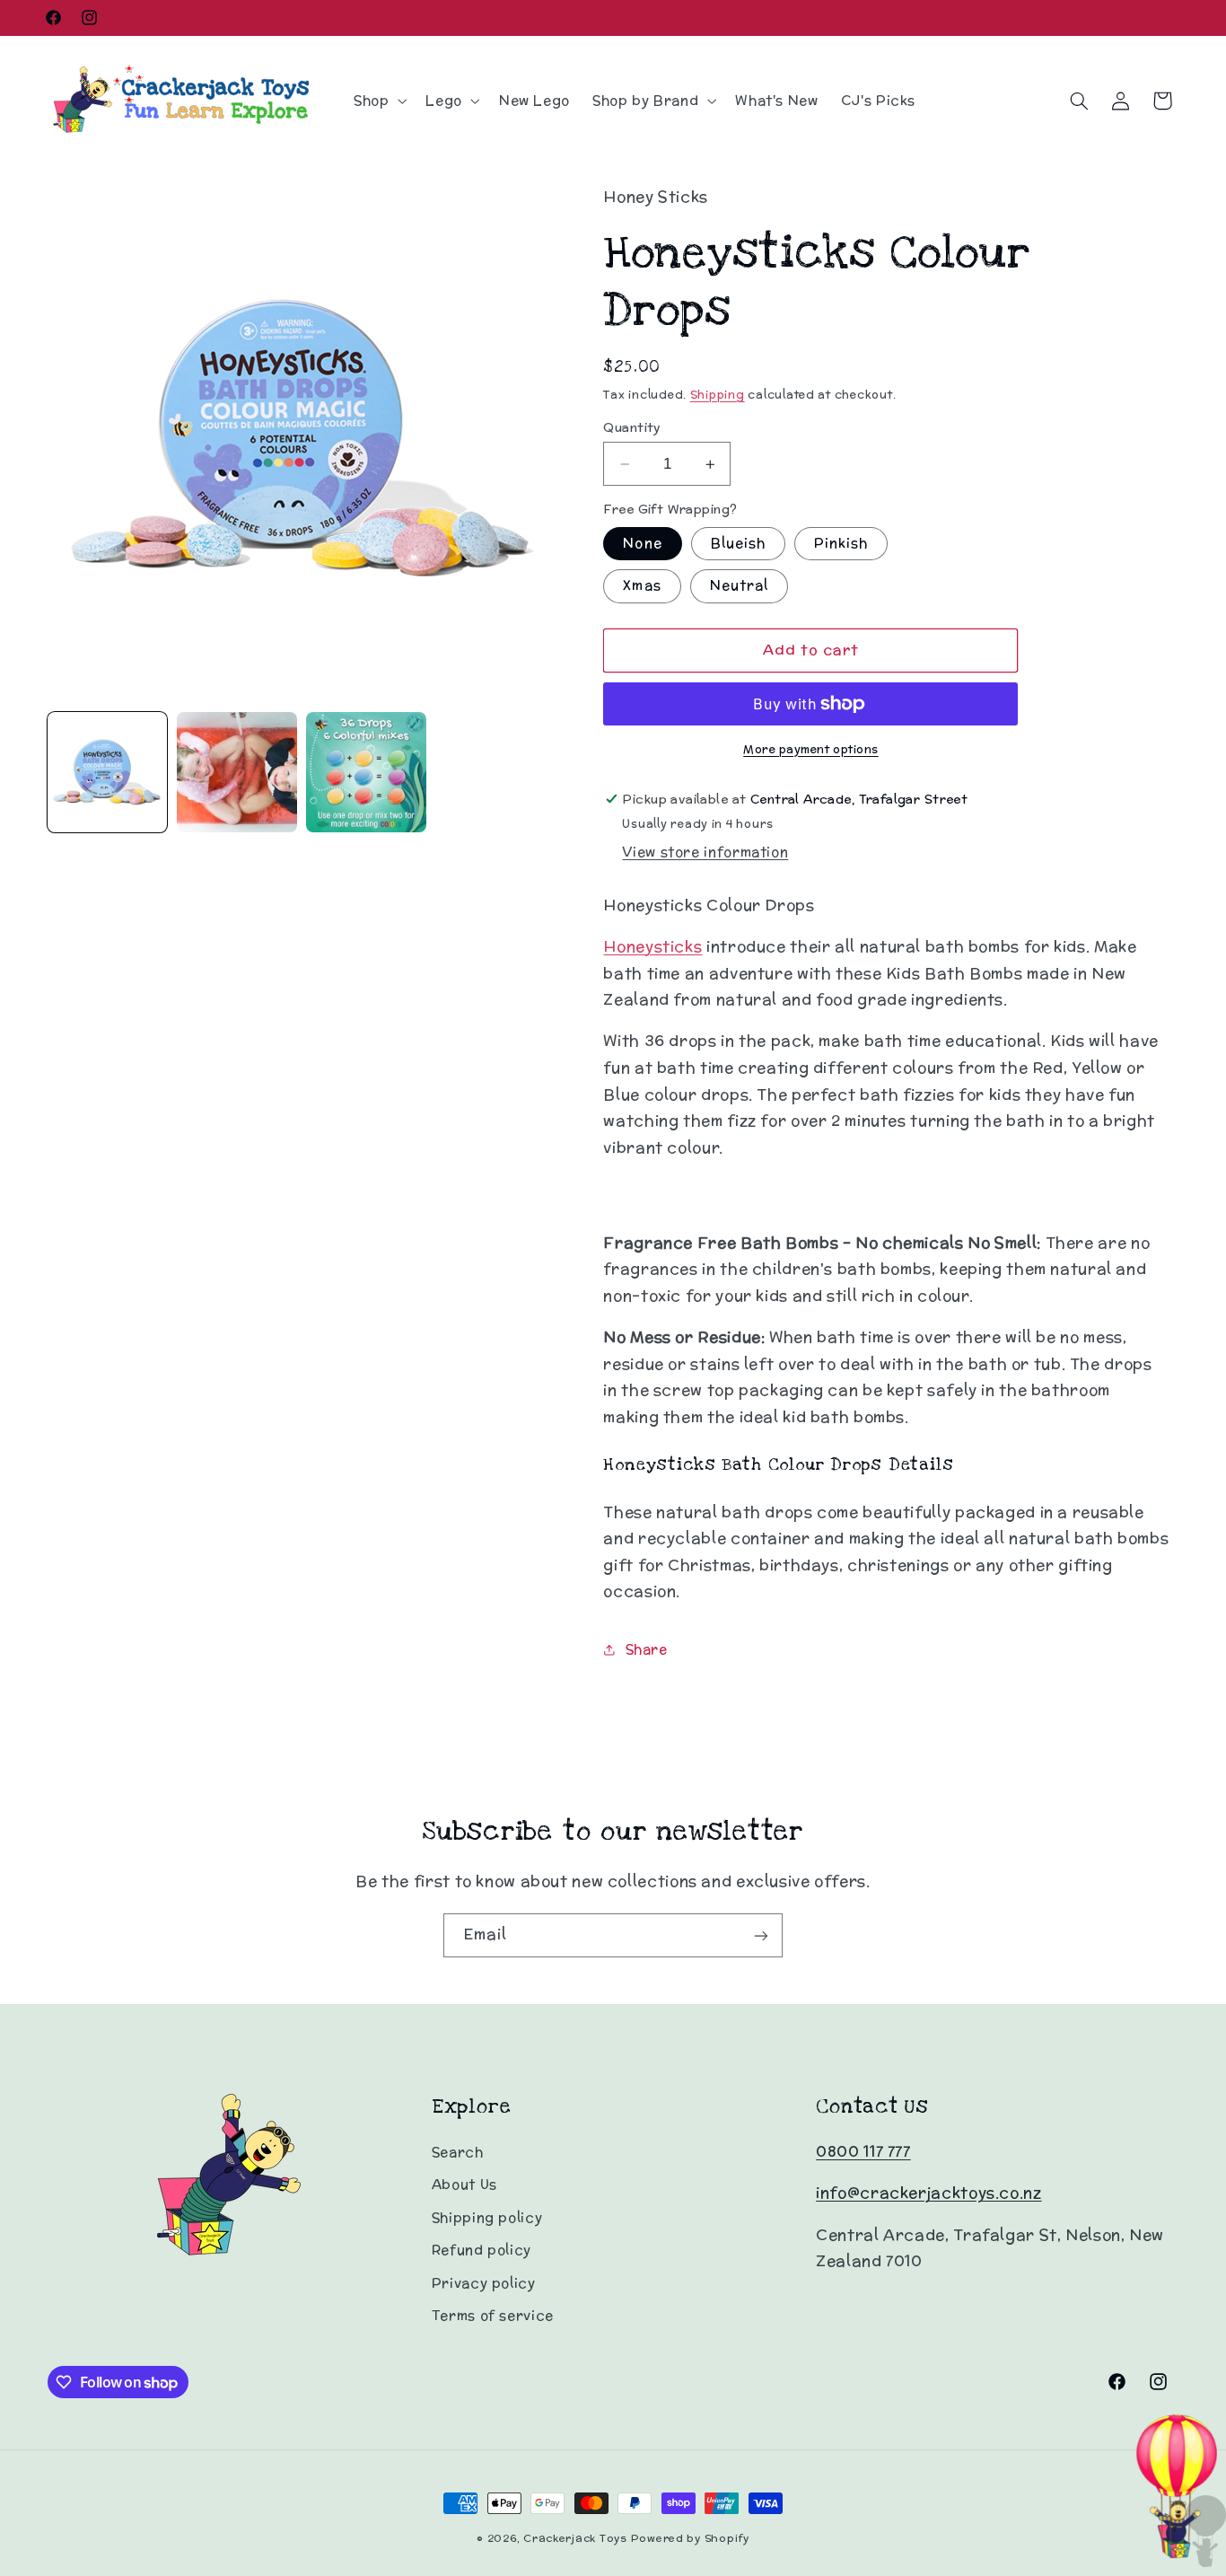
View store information (705, 852)
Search (458, 2152)
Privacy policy (484, 2283)
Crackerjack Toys (575, 2538)
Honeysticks (652, 946)
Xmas (642, 586)
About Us (464, 2185)
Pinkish (841, 544)
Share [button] (646, 1650)
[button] (378, 101)
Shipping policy (487, 2217)
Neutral (739, 586)
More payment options (811, 749)
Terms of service (493, 2315)
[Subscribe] (761, 1935)
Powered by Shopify (690, 2538)
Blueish (738, 544)
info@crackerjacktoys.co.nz (928, 2194)
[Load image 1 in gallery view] (108, 772)
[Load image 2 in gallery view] (237, 772)
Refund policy (482, 2251)
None (642, 544)
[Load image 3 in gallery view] (366, 772)
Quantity (631, 427)
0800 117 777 (863, 2151)
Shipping (718, 394)
